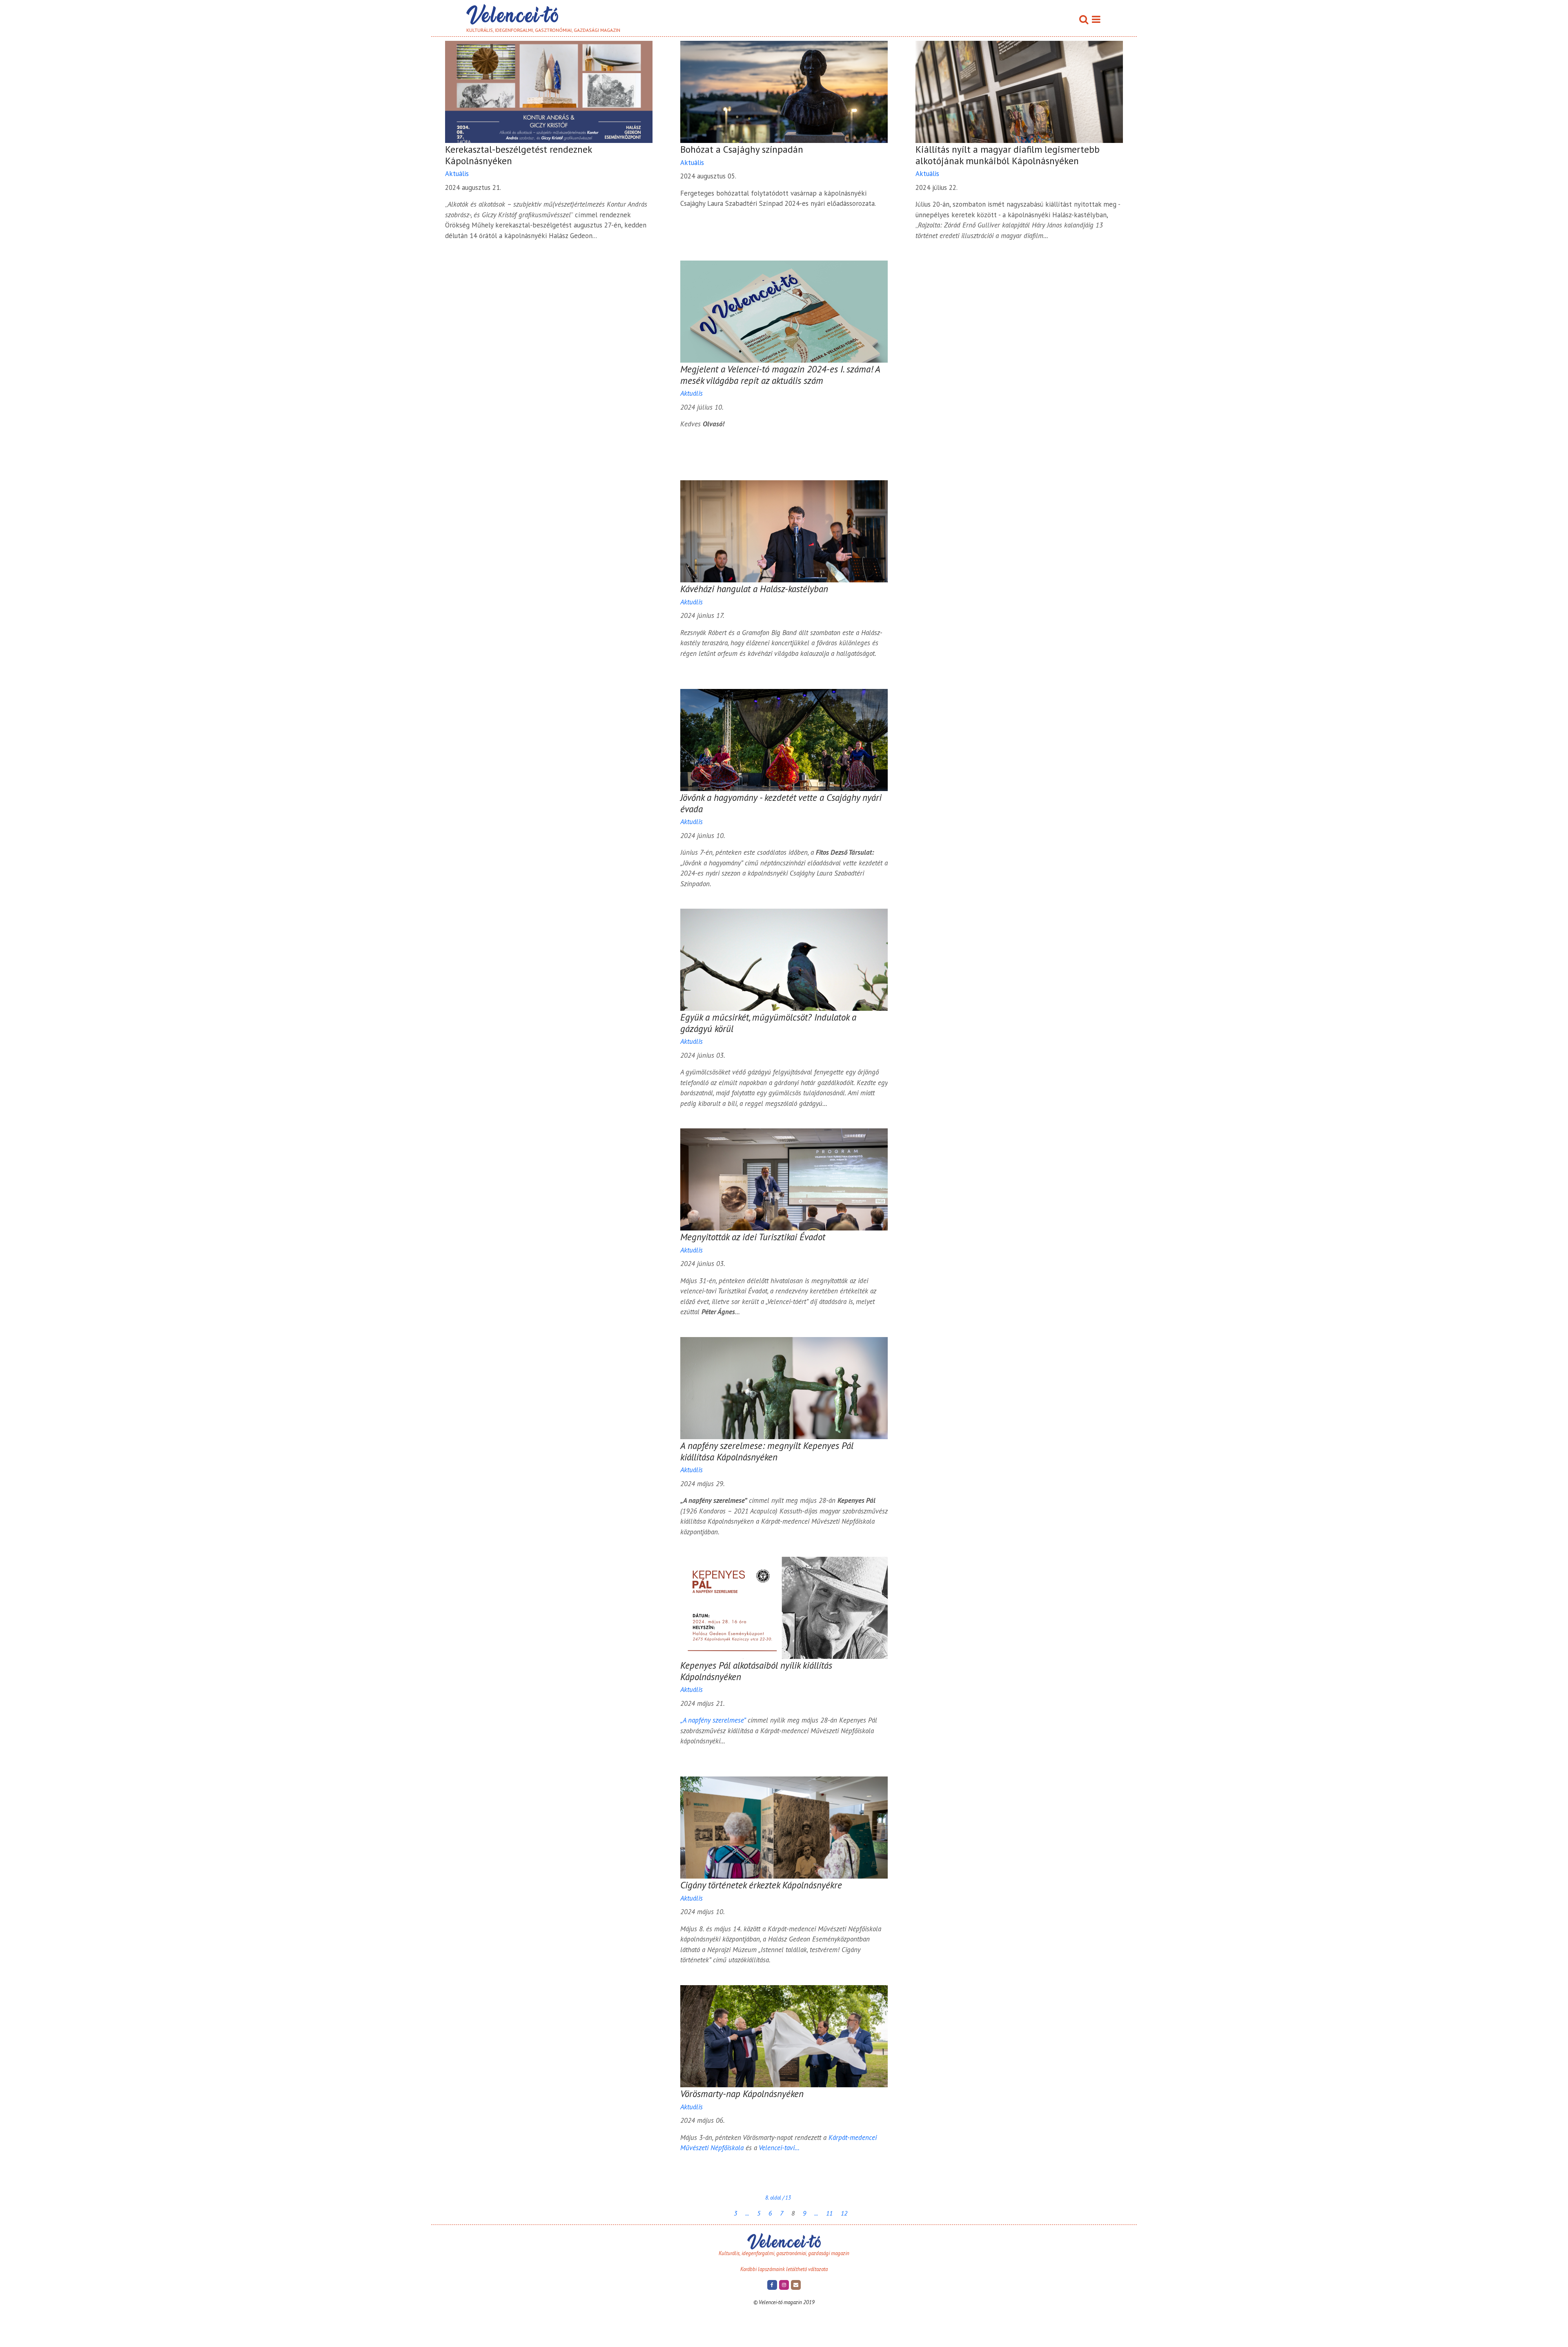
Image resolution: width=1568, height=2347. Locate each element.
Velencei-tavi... (779, 2148)
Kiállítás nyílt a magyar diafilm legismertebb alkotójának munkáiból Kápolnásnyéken (1008, 155)
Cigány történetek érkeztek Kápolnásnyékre (761, 1885)
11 (829, 2213)
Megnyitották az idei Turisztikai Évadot (753, 1237)
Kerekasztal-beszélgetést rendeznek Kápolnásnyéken (518, 155)
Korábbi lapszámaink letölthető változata (784, 2269)
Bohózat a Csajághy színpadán (742, 149)
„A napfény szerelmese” (713, 1720)
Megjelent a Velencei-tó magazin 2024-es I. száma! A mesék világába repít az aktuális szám (780, 375)
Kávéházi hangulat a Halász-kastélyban (754, 589)
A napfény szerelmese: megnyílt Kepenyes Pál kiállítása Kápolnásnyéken (767, 1451)
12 (844, 2213)
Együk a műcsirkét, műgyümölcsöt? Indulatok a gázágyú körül (768, 1023)
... (747, 2213)
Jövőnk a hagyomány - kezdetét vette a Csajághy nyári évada (781, 803)
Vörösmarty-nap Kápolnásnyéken (742, 2094)
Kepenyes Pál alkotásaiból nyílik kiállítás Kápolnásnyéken (756, 1671)
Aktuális (457, 174)
